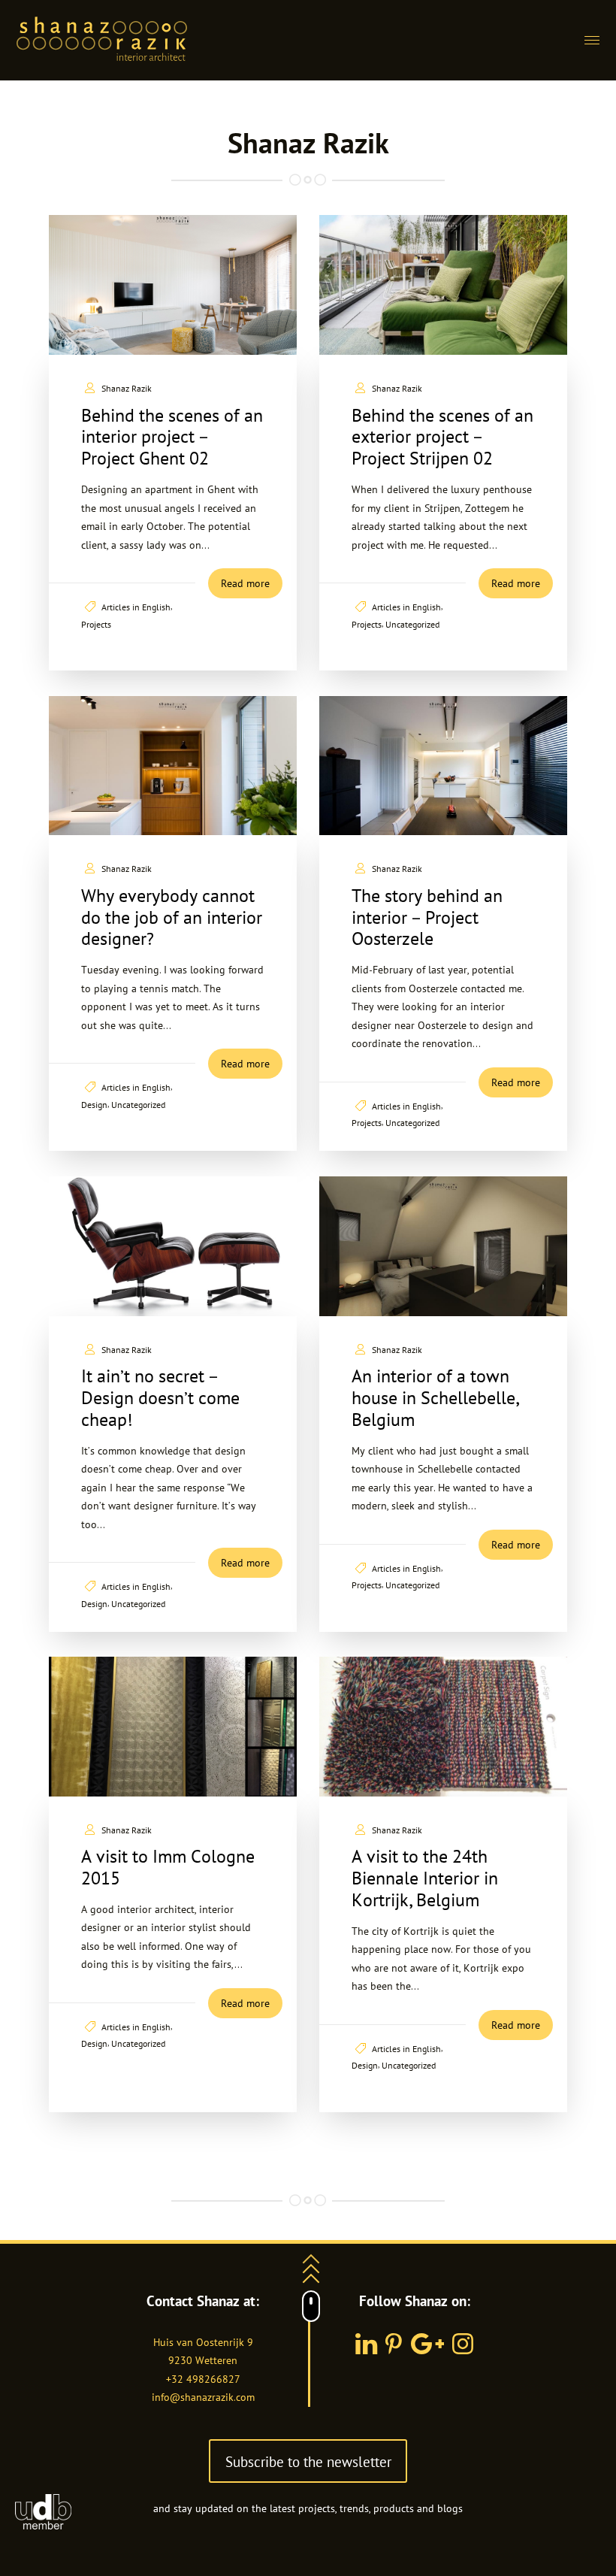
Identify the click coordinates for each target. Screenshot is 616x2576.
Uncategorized (412, 624)
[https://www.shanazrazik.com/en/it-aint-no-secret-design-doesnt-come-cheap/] (173, 1246)
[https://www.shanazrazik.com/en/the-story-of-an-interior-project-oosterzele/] (443, 766)
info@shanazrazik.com (203, 2397)
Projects (96, 624)
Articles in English (136, 607)
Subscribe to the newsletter (308, 2461)
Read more (245, 583)
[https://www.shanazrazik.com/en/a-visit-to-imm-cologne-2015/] (173, 1727)
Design (94, 1104)
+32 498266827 (203, 2379)
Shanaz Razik (127, 388)
